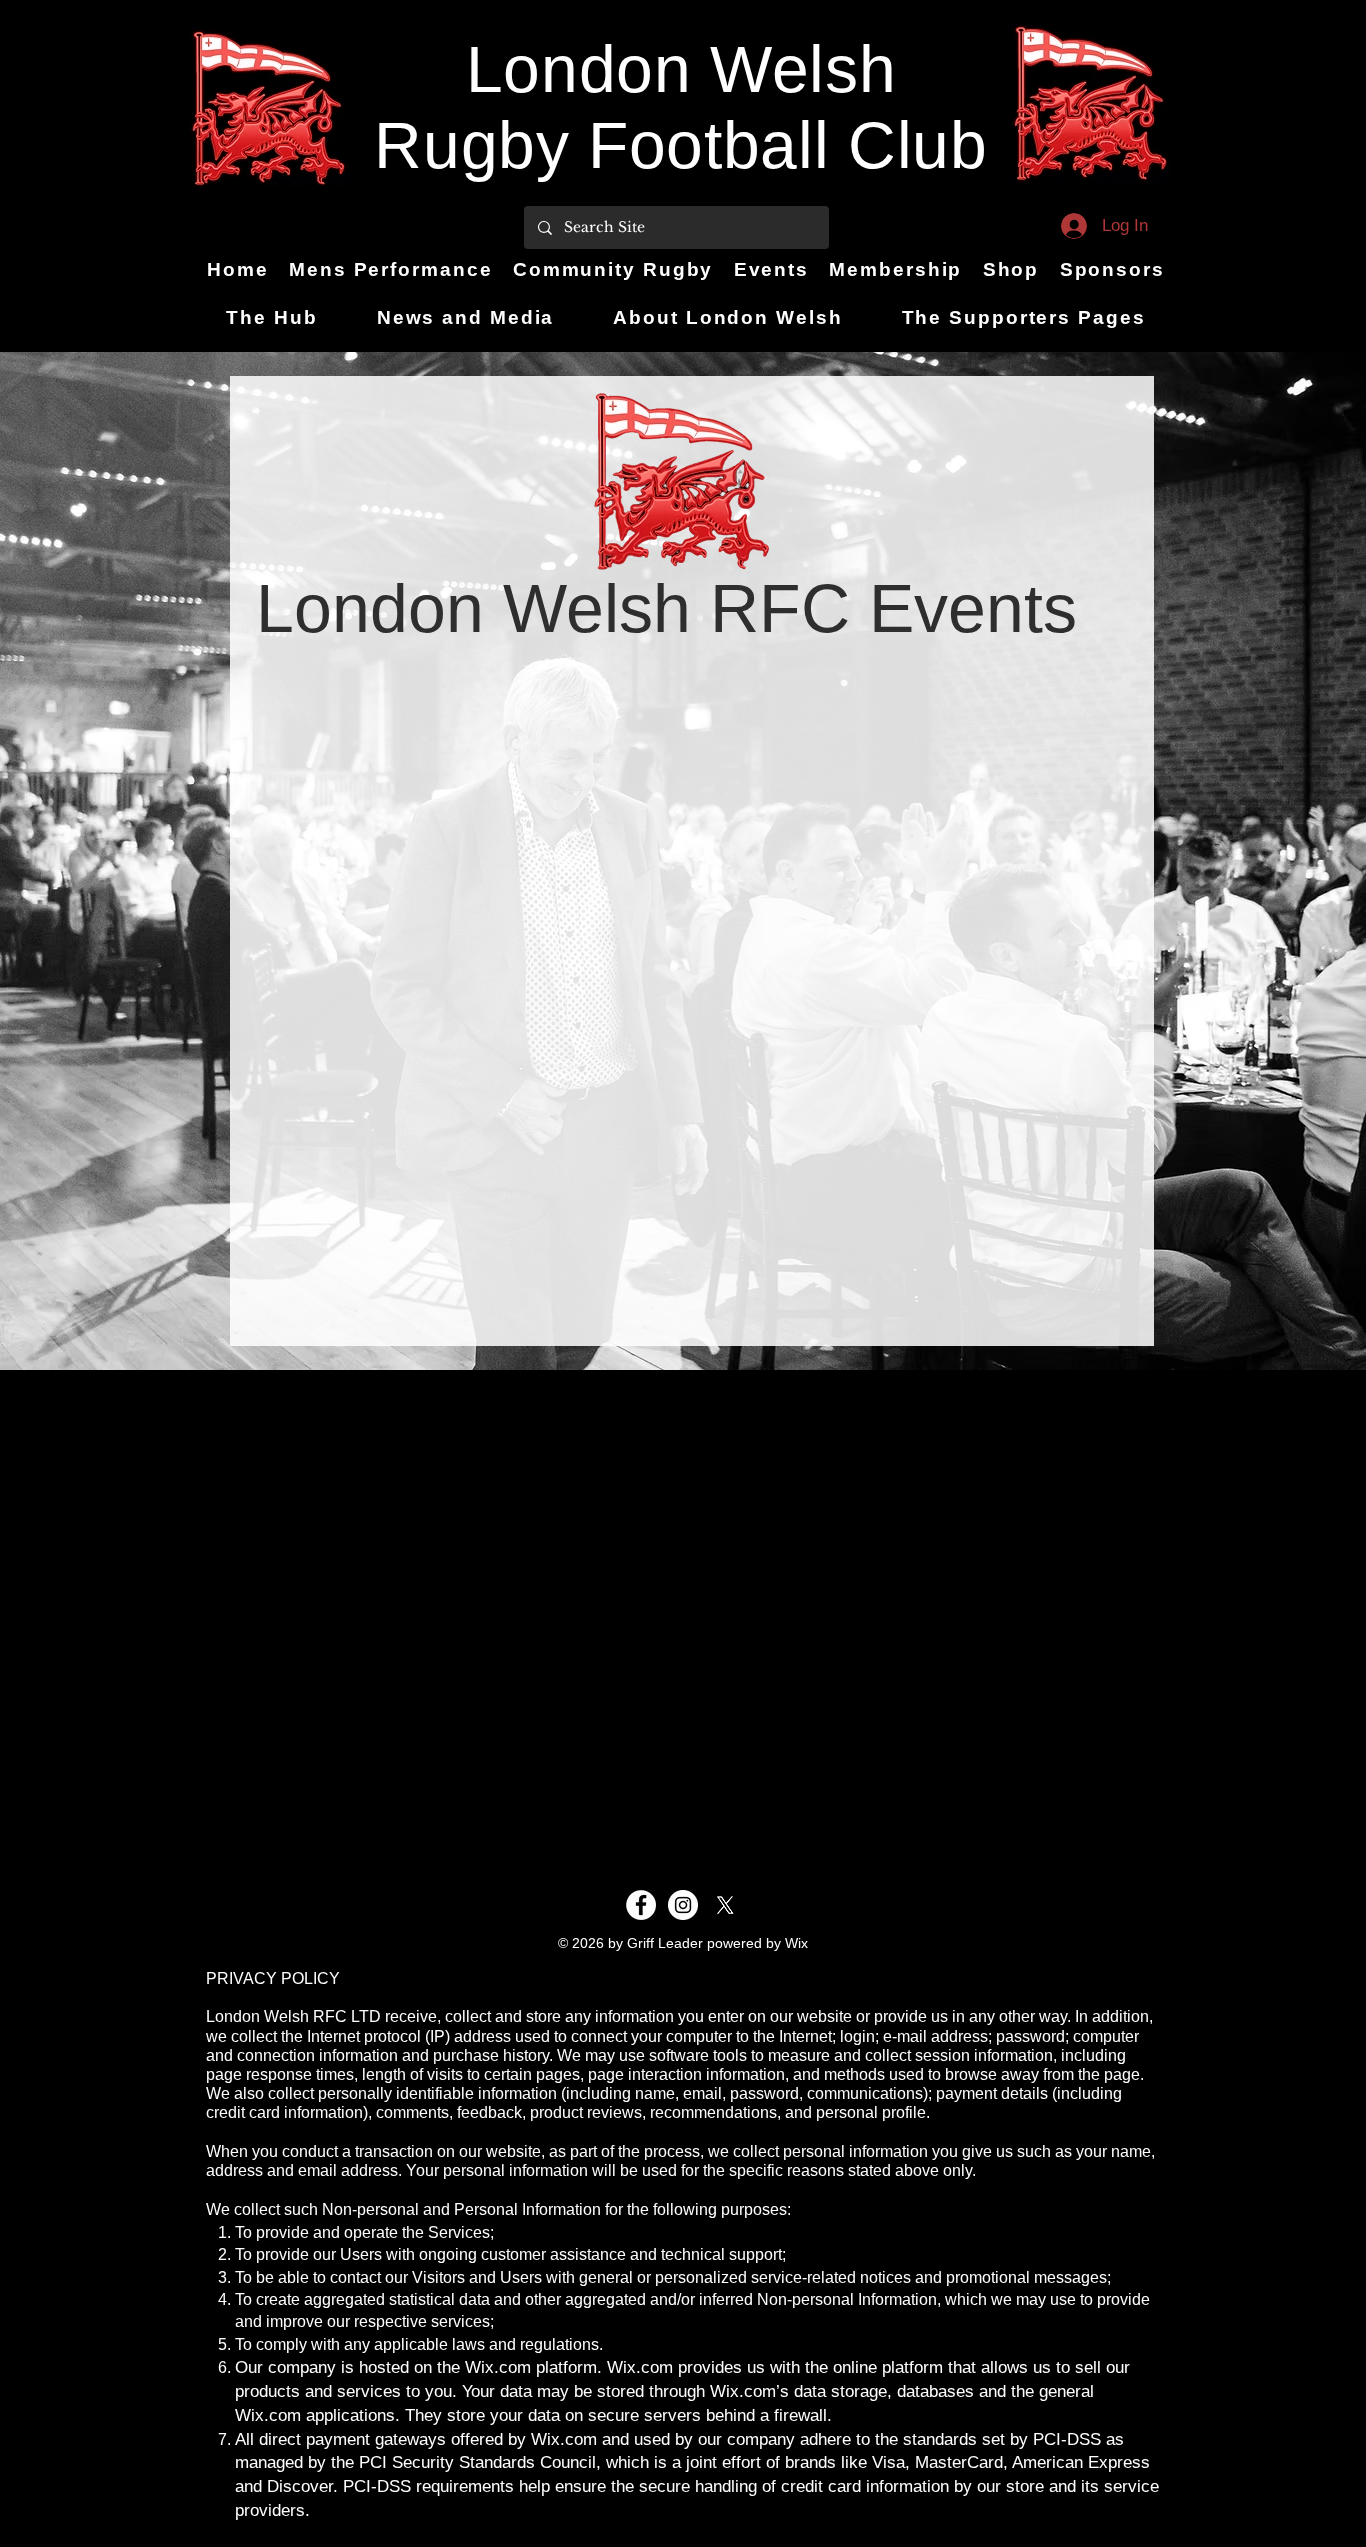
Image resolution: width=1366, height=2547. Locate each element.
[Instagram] (683, 1905)
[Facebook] (641, 1905)
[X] (725, 1905)
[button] (613, 270)
